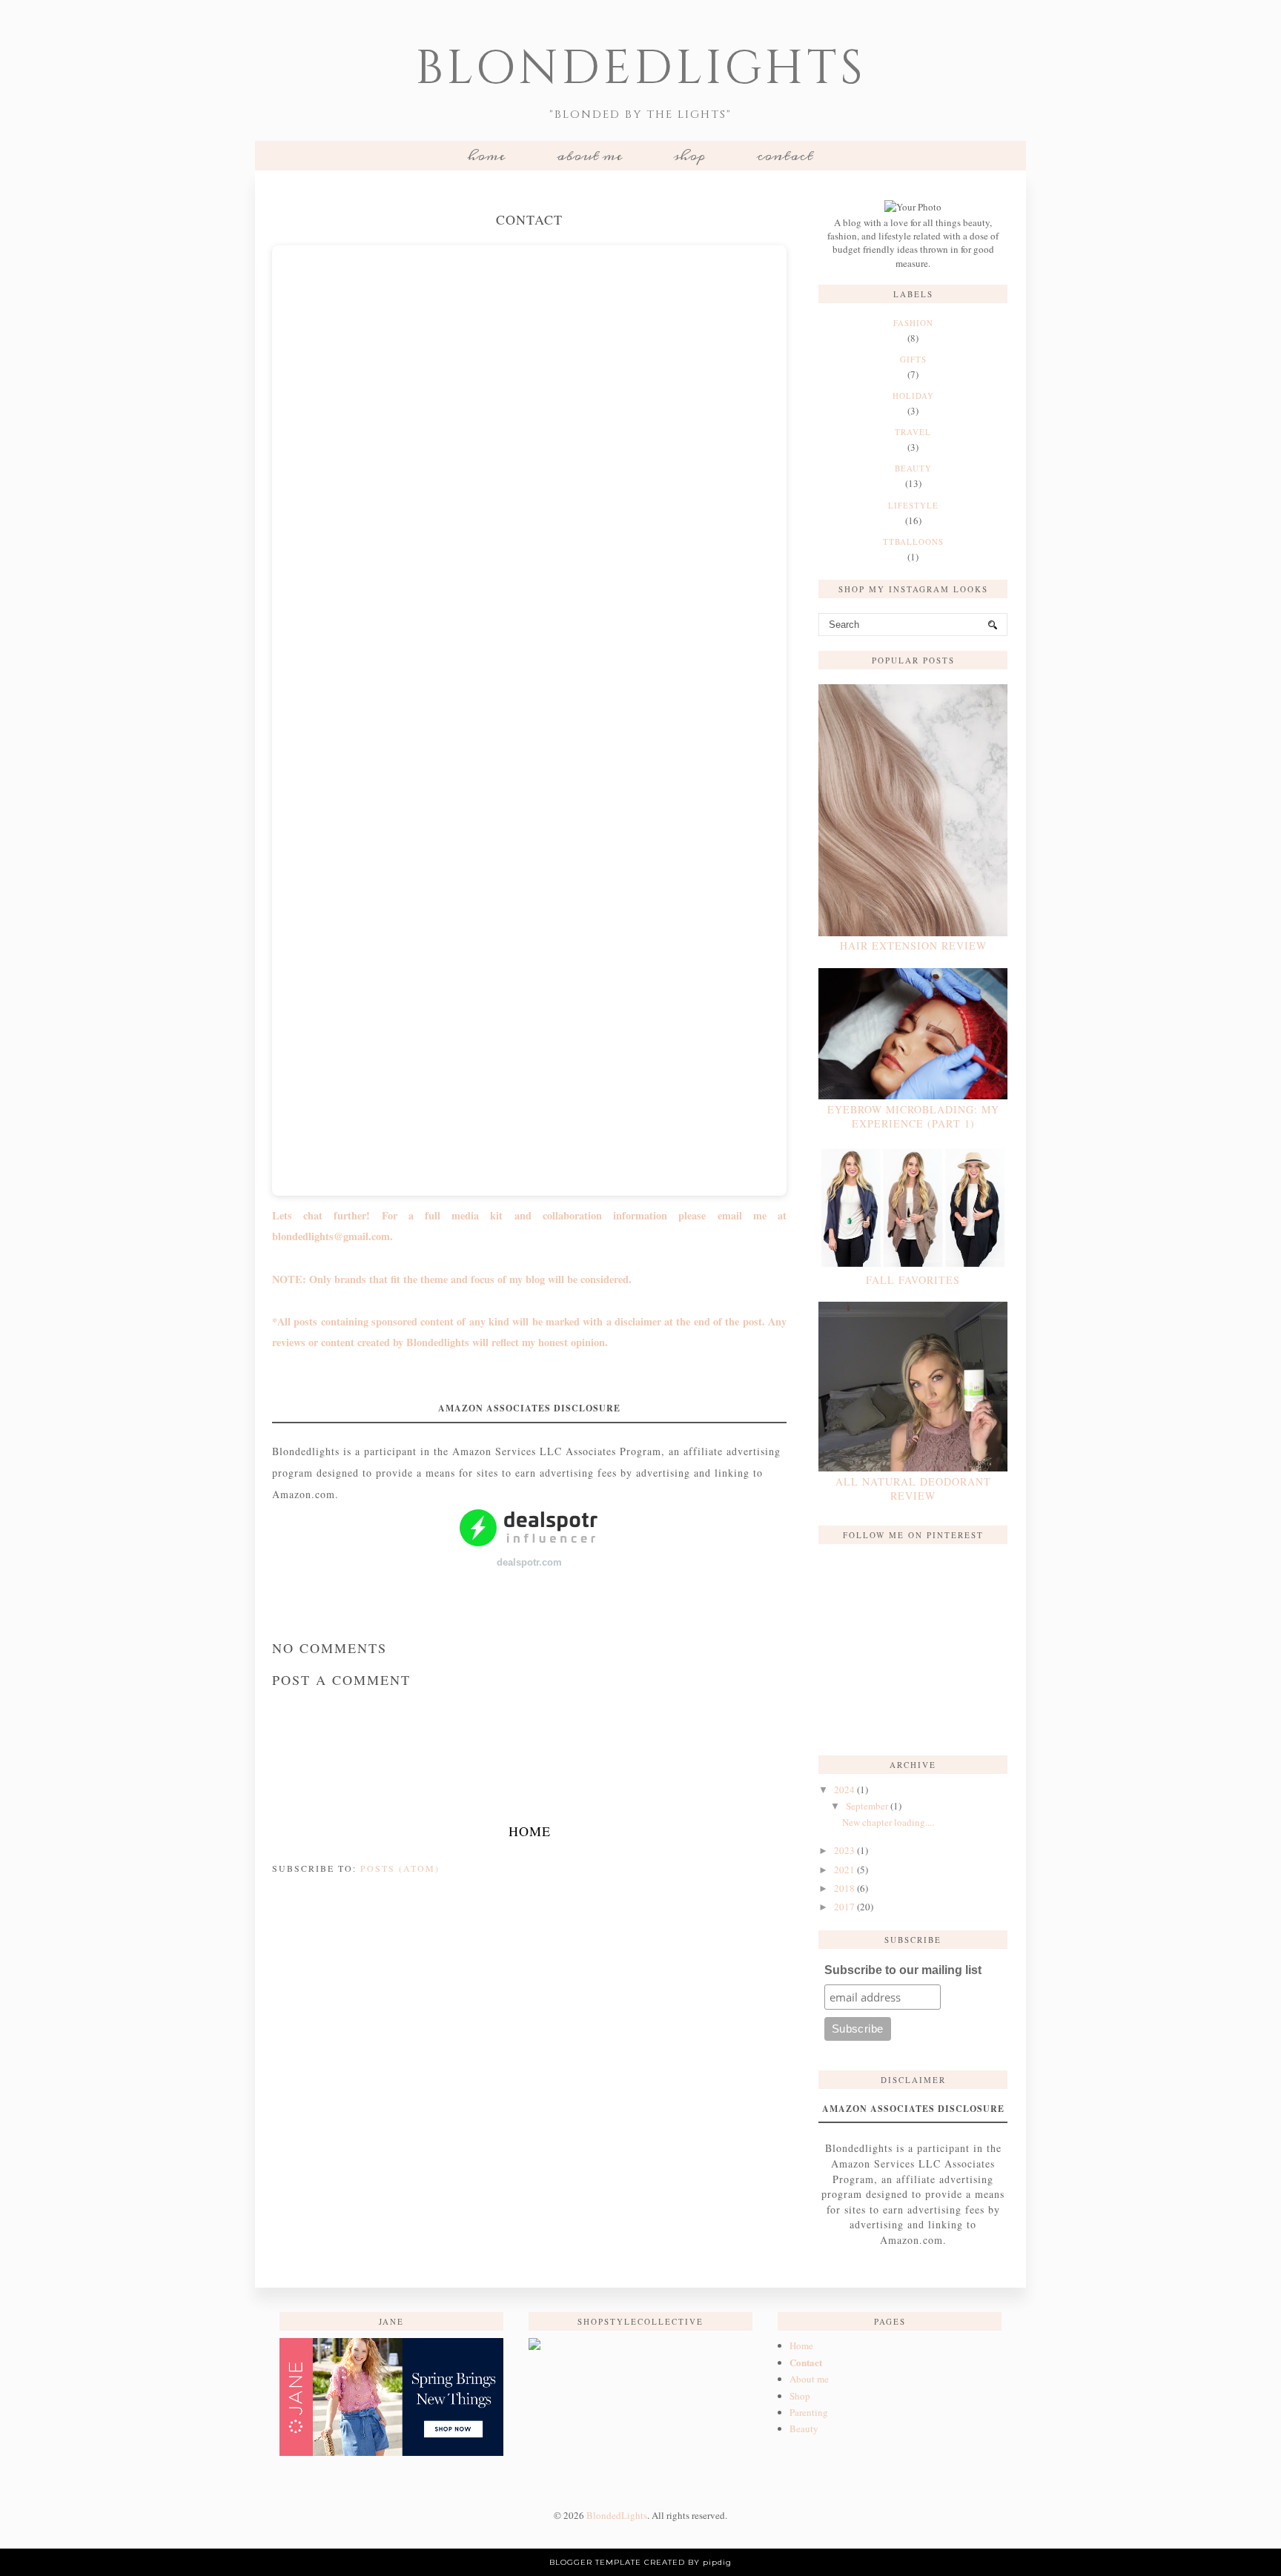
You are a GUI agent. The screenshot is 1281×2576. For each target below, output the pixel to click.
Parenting (809, 2412)
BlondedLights (641, 69)
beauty (913, 468)
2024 (844, 1789)
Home (486, 156)
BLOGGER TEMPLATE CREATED (617, 2562)
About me (589, 156)
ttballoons (913, 542)
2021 (844, 1870)
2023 (844, 1850)
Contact (785, 156)
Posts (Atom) (400, 1868)
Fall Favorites (913, 1280)
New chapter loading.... (888, 1822)
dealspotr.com (529, 1562)
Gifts (913, 359)
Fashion (913, 323)
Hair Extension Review (913, 946)
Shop (689, 156)
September (867, 1806)
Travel (913, 432)
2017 (844, 1907)
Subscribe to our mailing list (903, 1970)
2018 (844, 1888)
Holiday (913, 395)
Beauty (804, 2428)
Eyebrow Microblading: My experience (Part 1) (913, 1116)
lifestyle (913, 505)
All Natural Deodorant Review (913, 1489)
